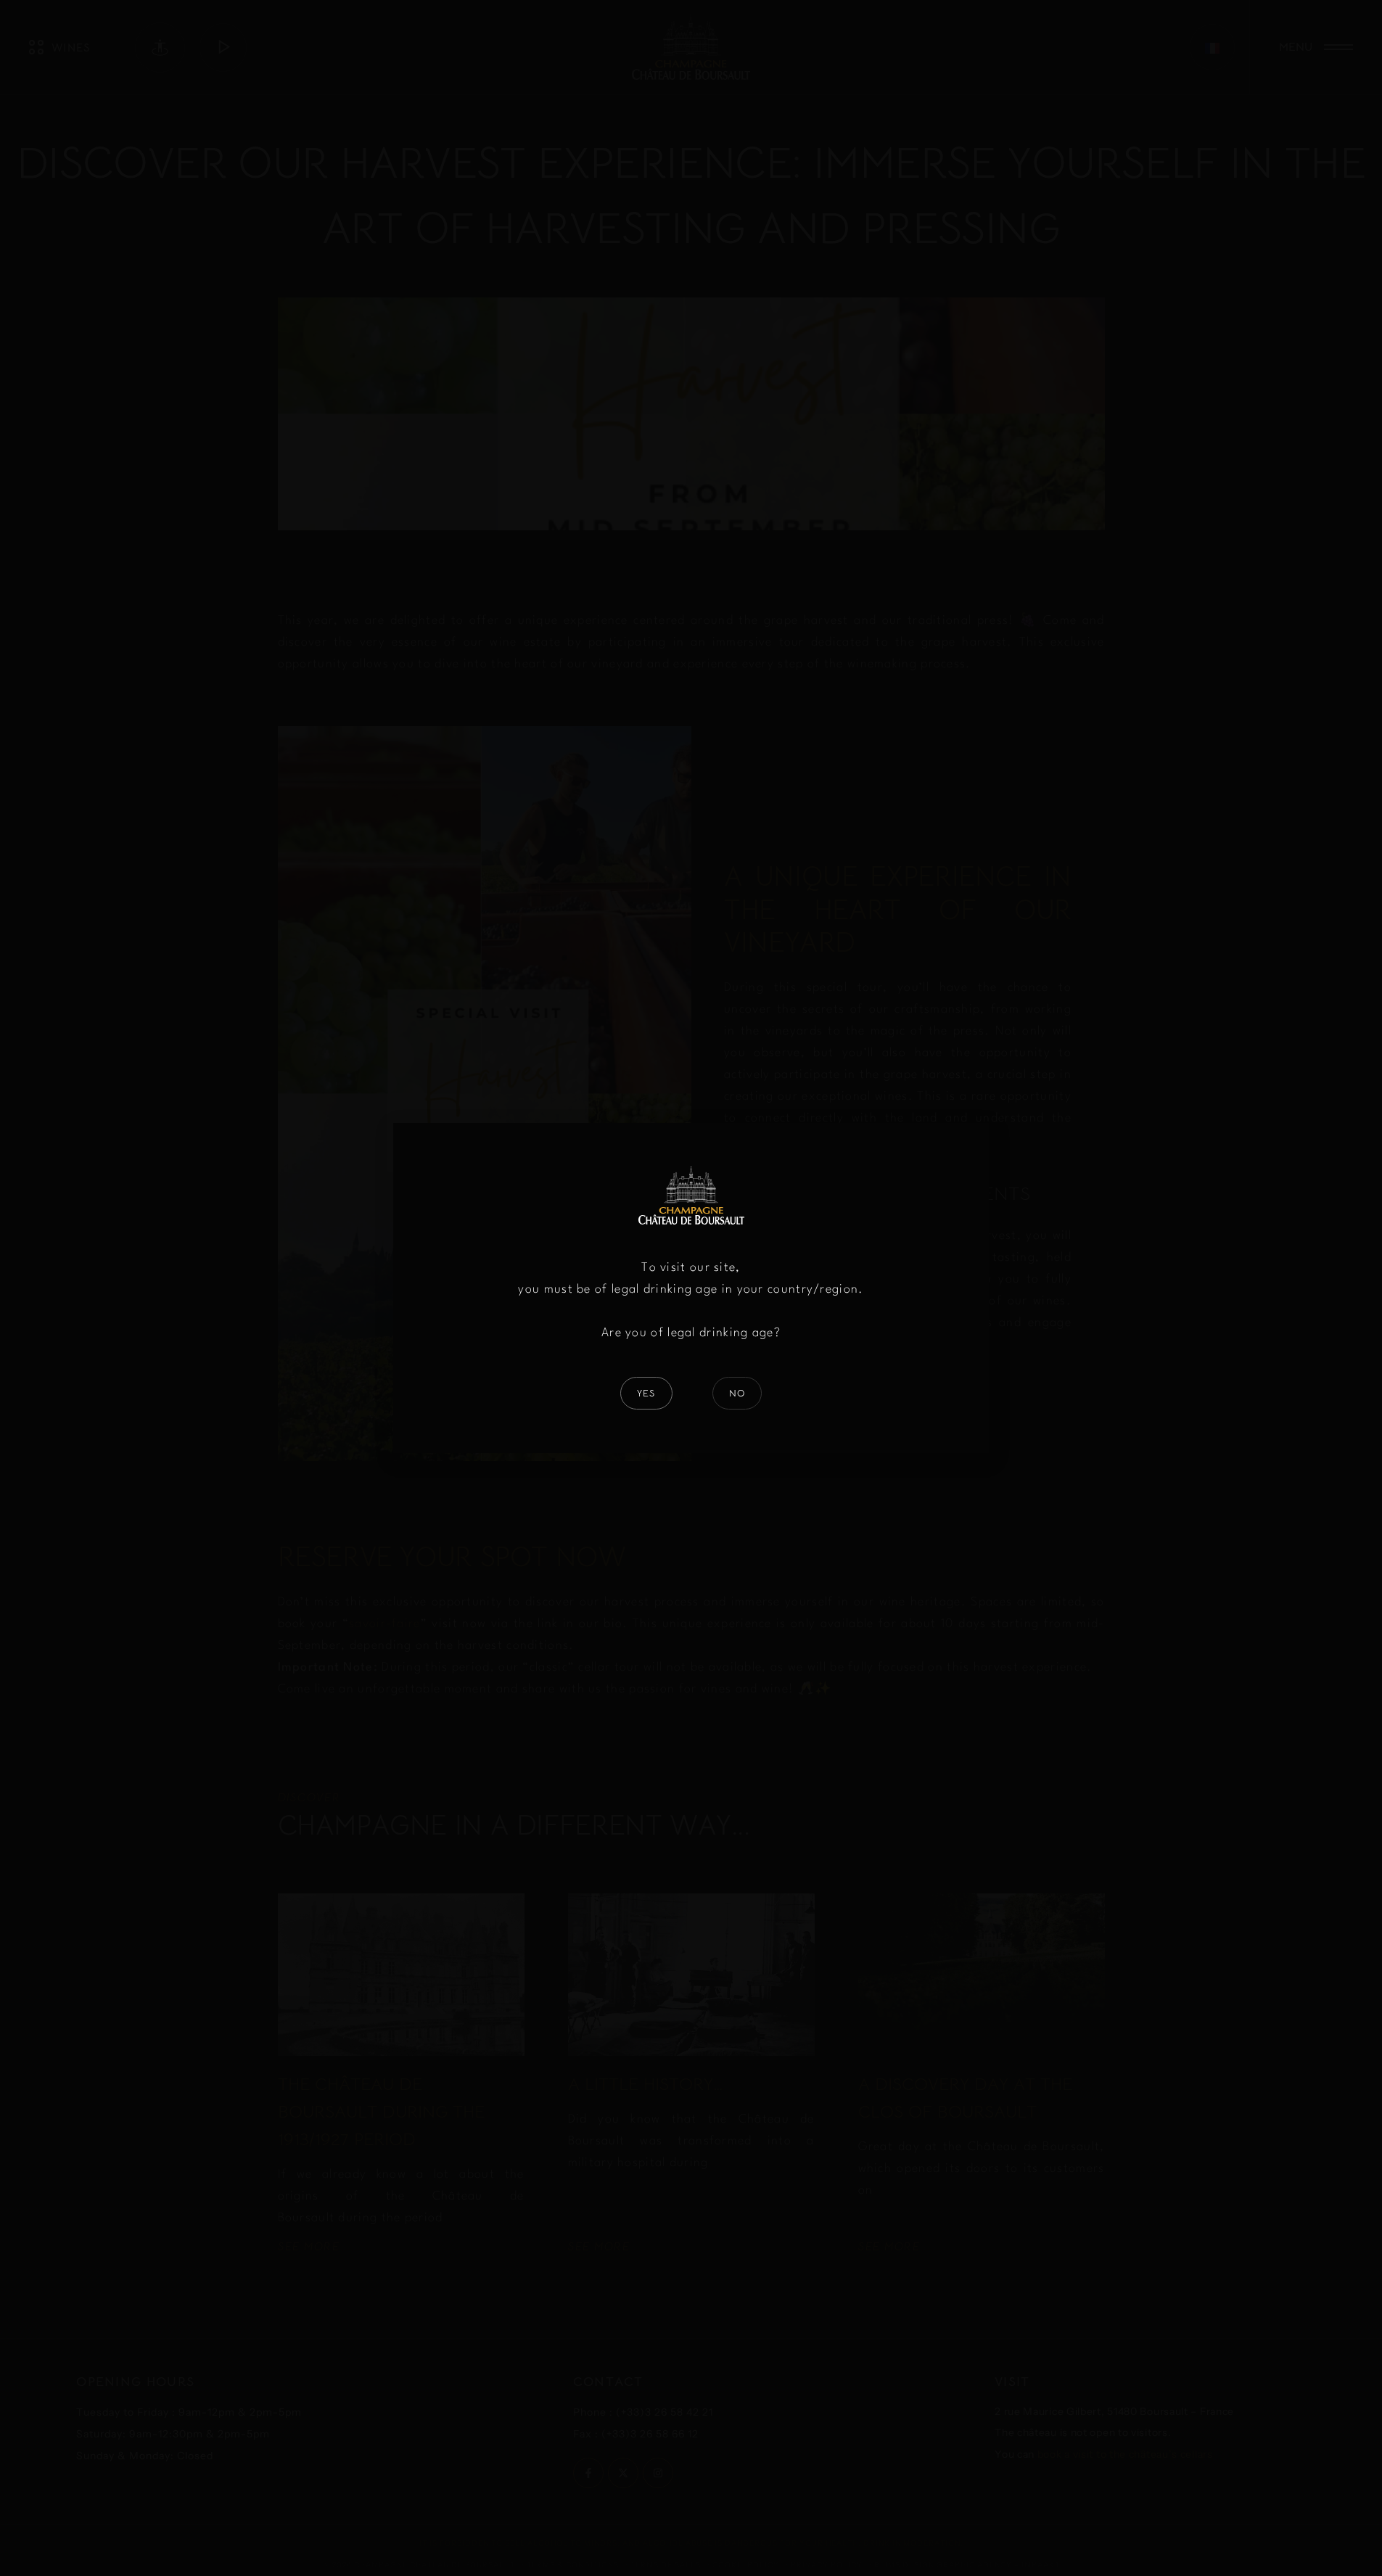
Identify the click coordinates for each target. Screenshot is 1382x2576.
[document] (691, 1288)
